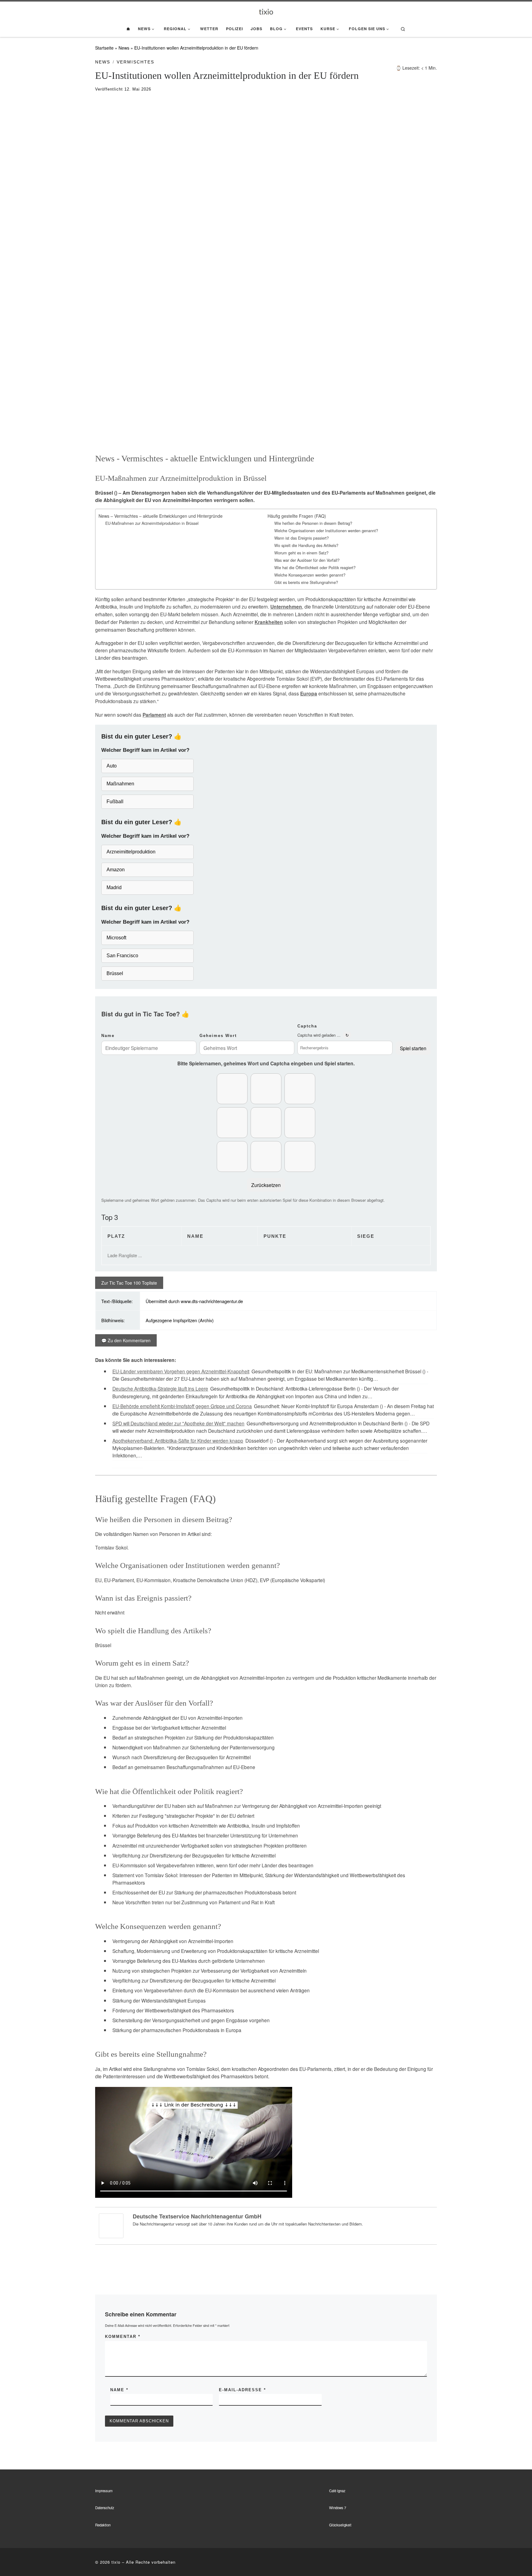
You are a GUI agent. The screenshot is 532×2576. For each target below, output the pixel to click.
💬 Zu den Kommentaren (126, 1340)
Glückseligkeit (340, 2525)
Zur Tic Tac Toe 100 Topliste (129, 1283)
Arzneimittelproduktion (131, 852)
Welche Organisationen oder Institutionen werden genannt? (326, 531)
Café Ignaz (337, 2491)
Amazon (116, 870)
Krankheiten (269, 622)
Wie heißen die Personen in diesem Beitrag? (313, 523)
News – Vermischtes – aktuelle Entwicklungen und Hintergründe (161, 516)
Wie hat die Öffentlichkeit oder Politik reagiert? (315, 568)
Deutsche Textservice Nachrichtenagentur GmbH (197, 2216)
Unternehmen (286, 607)
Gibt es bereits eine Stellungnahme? (306, 582)
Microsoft (116, 938)
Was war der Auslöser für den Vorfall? (307, 560)
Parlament (154, 715)
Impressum (104, 2491)
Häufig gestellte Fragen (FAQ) (297, 516)
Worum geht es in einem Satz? (301, 553)
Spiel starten (413, 1048)
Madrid (114, 887)
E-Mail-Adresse (242, 2390)
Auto (112, 766)
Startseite (104, 48)
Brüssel (115, 973)
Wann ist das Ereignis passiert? (302, 538)
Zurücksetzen (266, 1185)
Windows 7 (338, 2508)
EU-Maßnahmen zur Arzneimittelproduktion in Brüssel (152, 523)
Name (108, 1036)
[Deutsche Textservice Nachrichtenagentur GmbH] (111, 2225)
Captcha (307, 1026)
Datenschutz (105, 2508)
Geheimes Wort (218, 1036)
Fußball (115, 802)
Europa (309, 694)
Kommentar (123, 2337)
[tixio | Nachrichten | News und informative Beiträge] (266, 11)
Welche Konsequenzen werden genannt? (310, 575)
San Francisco (122, 956)
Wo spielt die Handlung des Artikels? (306, 545)
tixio (116, 2562)
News (124, 48)
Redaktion (103, 2525)
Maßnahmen (120, 784)
